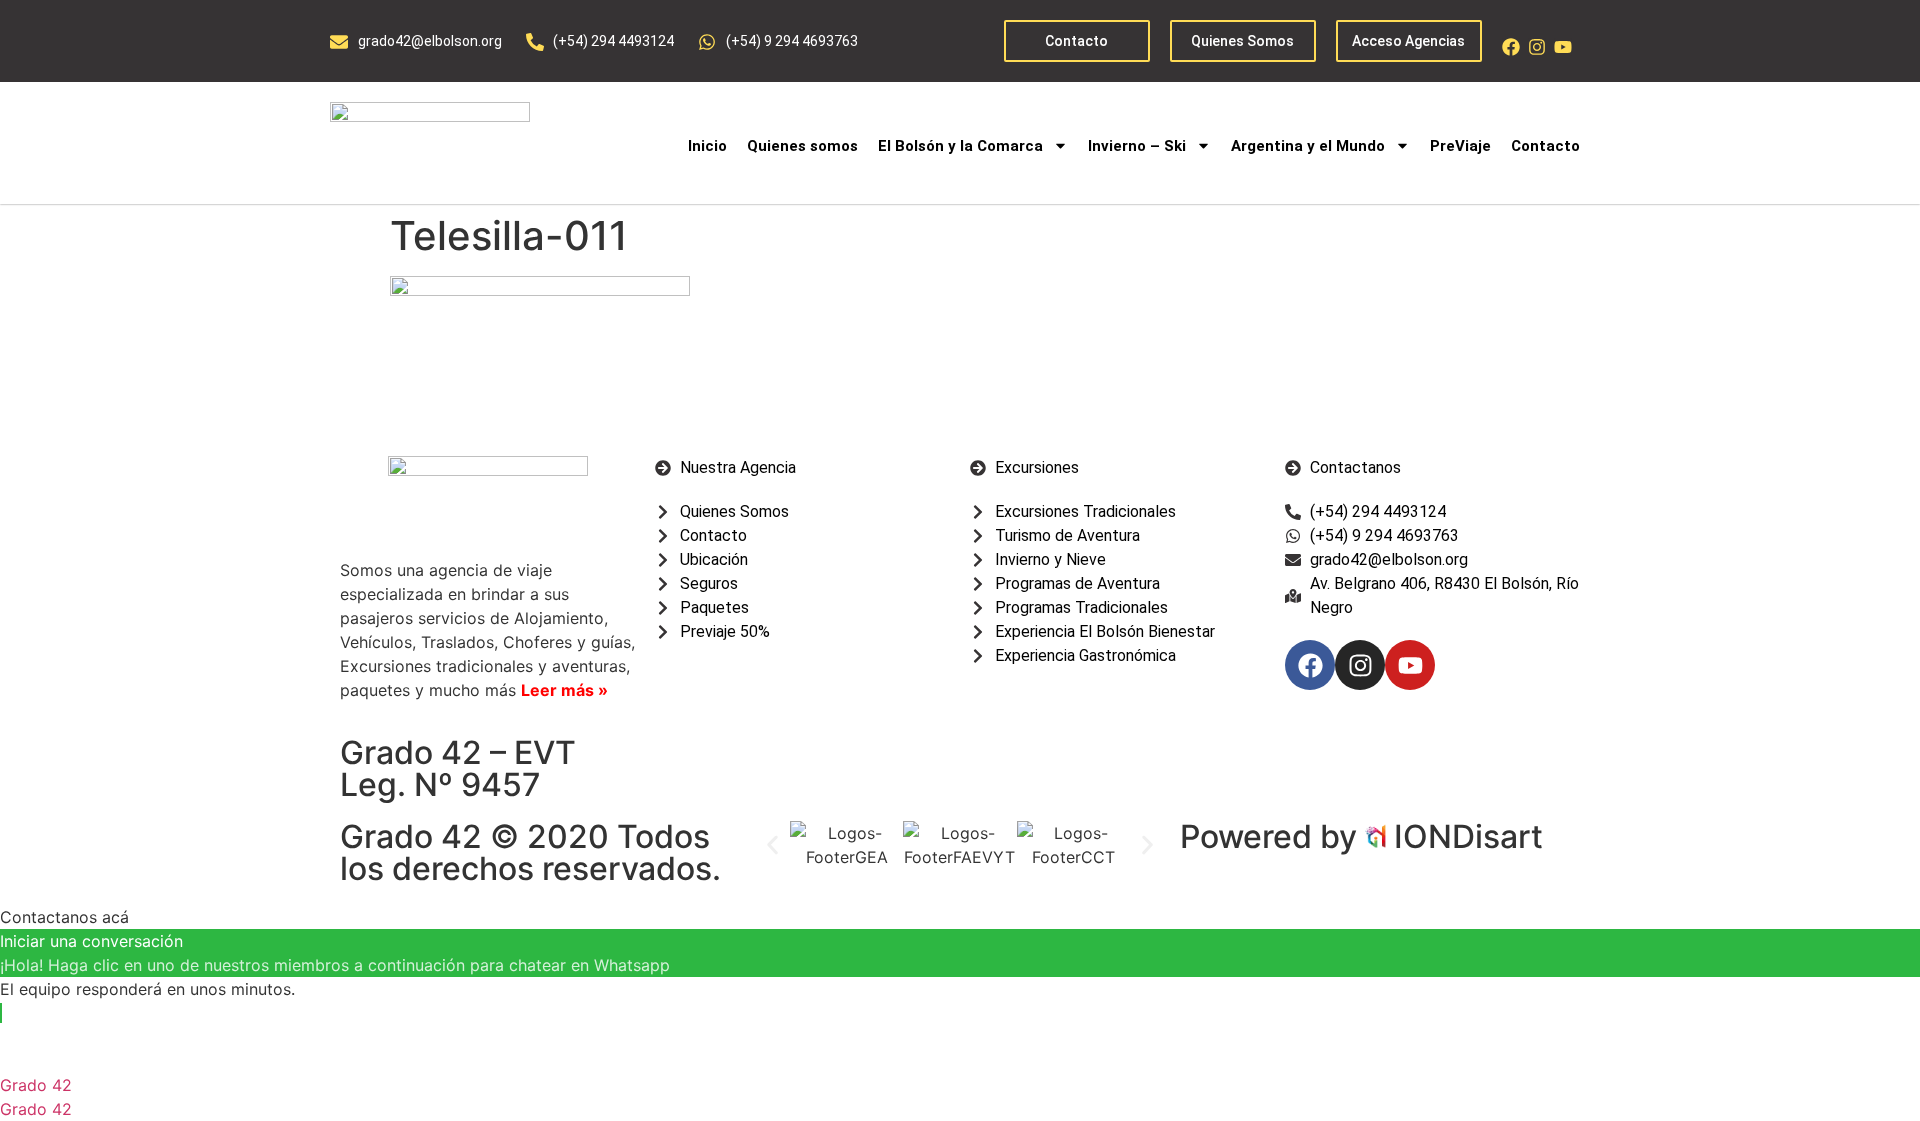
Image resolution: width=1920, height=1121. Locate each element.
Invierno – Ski (1137, 146)
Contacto (1545, 146)
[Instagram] (1537, 47)
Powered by (1272, 836)
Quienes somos (802, 146)
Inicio (707, 146)
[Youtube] (1563, 47)
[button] (772, 844)
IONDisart (1468, 836)
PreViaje (1460, 146)
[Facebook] (1511, 47)
